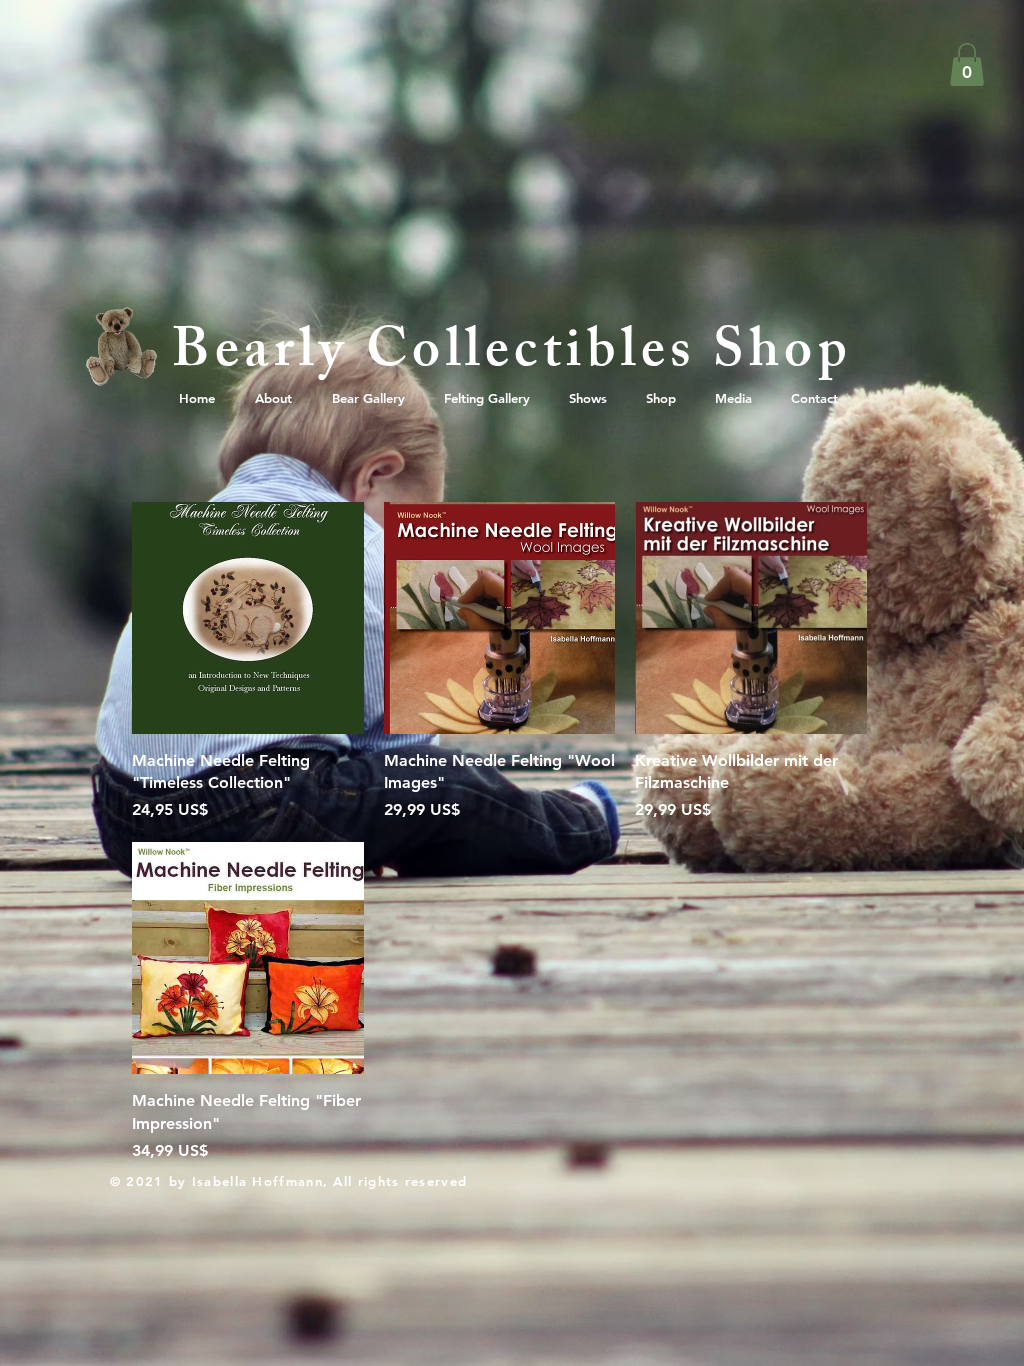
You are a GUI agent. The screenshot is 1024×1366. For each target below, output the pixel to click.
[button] (967, 64)
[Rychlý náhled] (248, 618)
